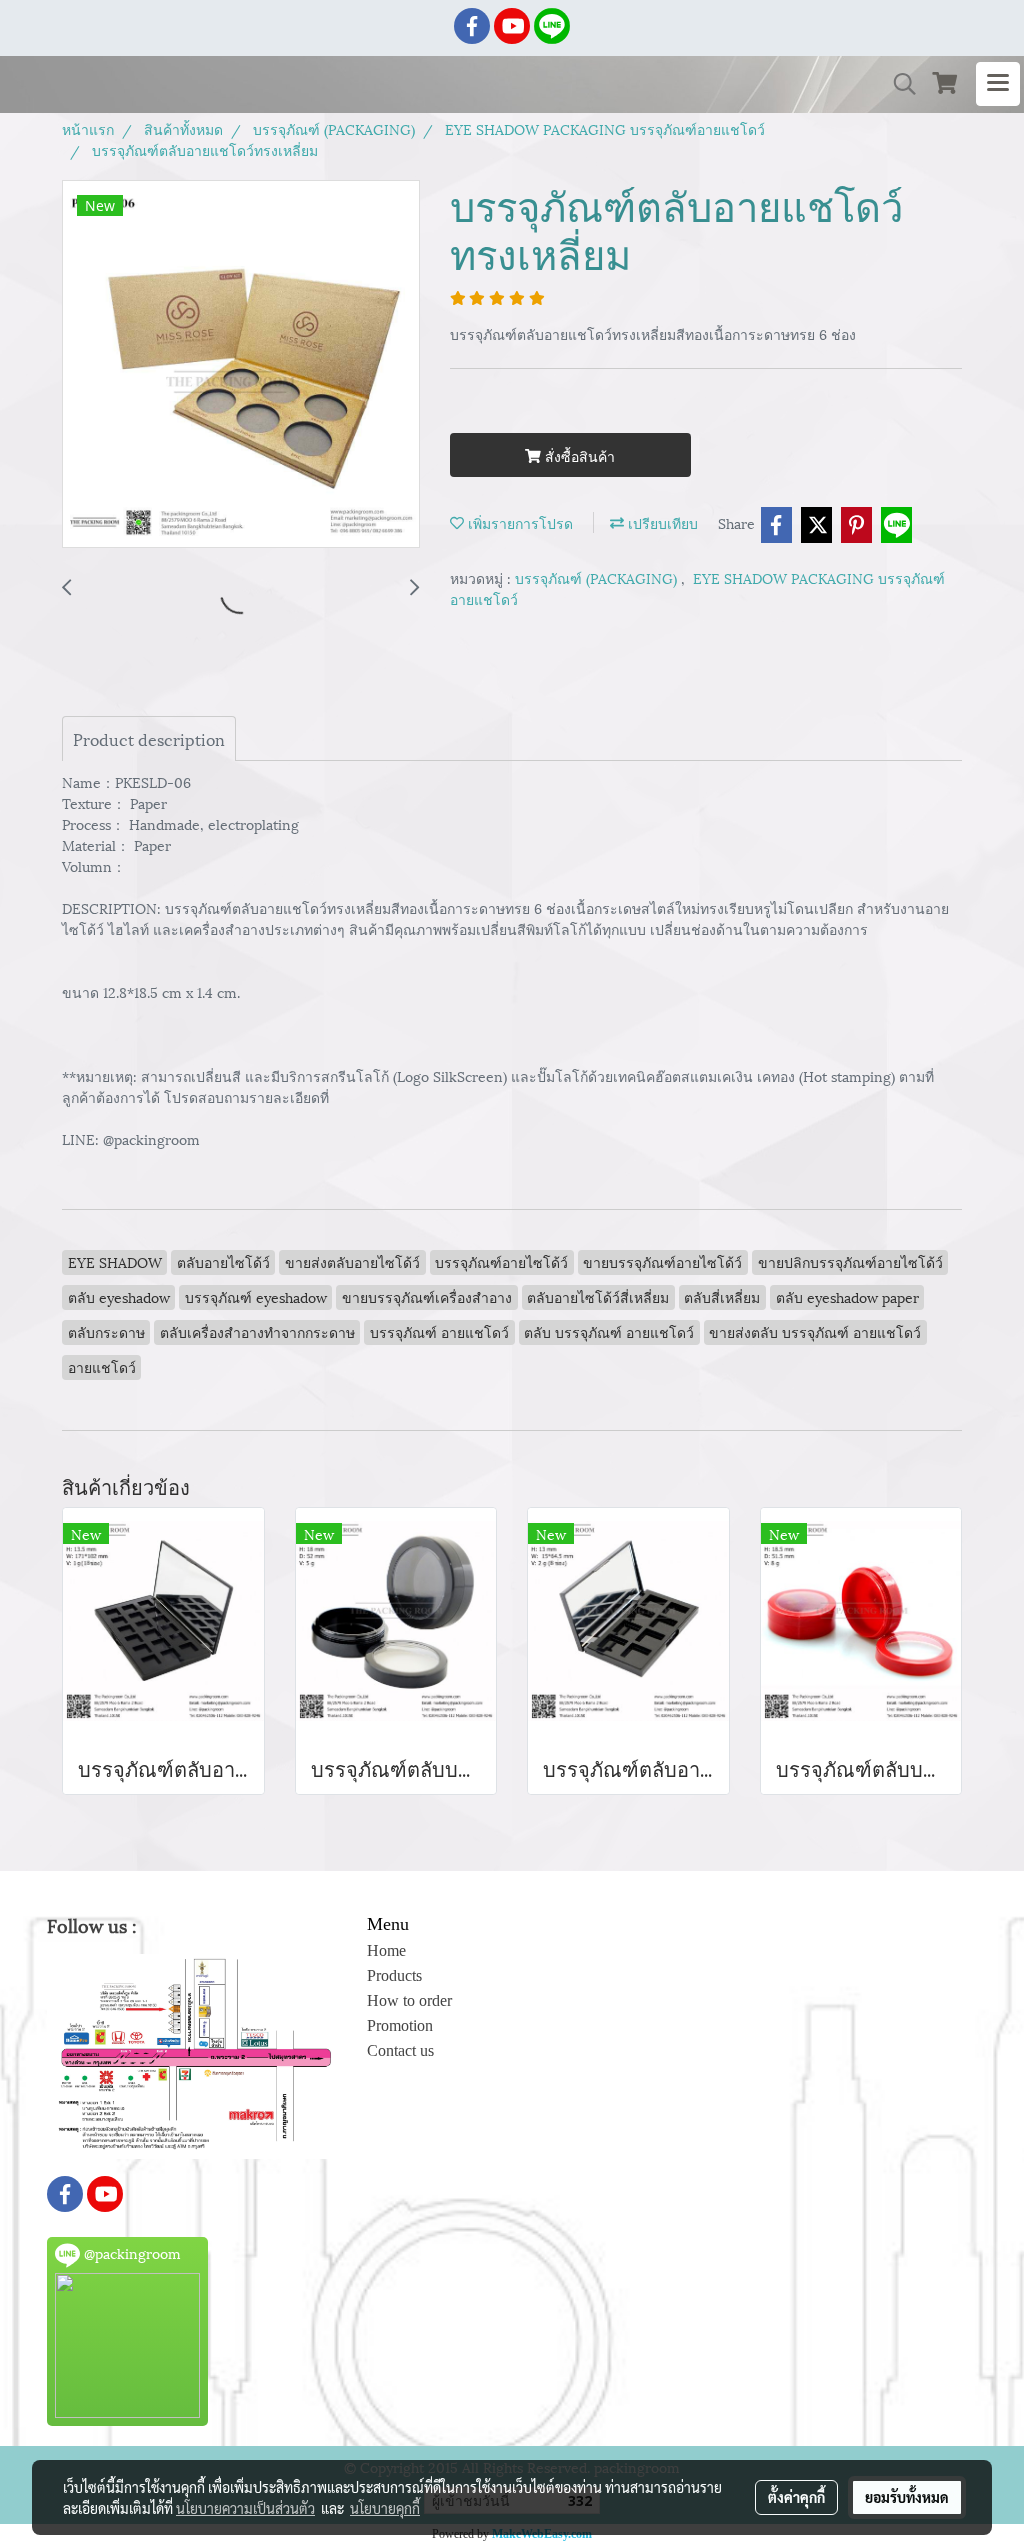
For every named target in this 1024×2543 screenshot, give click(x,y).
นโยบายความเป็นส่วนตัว (245, 2508)
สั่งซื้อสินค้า (578, 455)
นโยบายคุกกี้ (385, 2508)
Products (394, 1975)
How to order (409, 2000)
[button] (898, 84)
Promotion (400, 2025)
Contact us (400, 2050)
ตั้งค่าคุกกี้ (796, 2497)
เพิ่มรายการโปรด (518, 522)
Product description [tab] (149, 738)
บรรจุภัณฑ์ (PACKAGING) (598, 577)
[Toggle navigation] (998, 84)
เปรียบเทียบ (661, 522)
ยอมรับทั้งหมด (907, 2497)
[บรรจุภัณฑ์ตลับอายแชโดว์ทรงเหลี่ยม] (241, 365)
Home (386, 1950)
